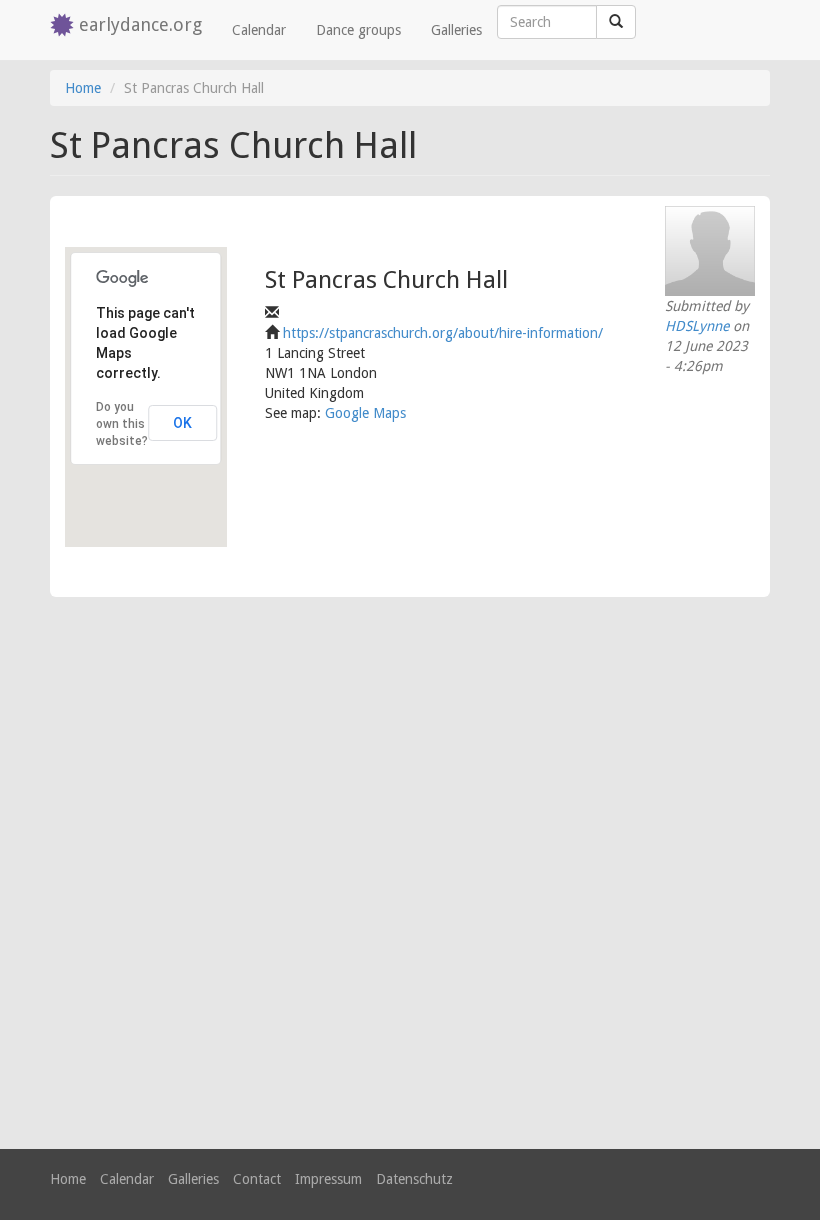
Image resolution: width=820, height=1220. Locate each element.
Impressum (328, 1179)
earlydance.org (140, 24)
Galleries (456, 30)
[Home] (64, 26)
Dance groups (358, 30)
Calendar (259, 30)
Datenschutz (414, 1179)
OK (182, 423)
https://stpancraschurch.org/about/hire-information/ (443, 333)
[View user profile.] (710, 251)
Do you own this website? (122, 424)
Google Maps (365, 413)
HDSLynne (697, 326)
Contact (257, 1179)
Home (83, 88)
